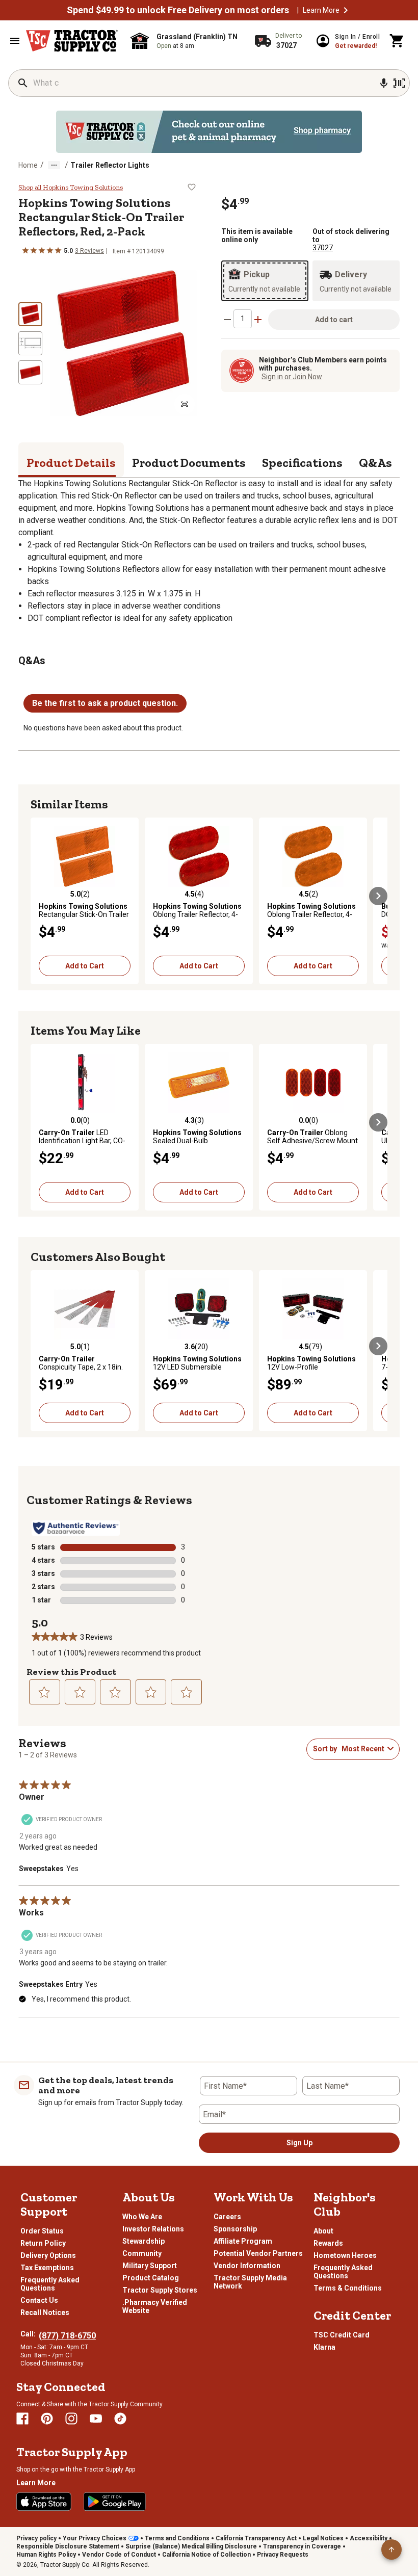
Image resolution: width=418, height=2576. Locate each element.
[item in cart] (397, 41)
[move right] (378, 896)
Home (28, 165)
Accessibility (369, 2538)
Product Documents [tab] (189, 463)
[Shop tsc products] (209, 132)
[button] (346, 10)
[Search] (23, 83)
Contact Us (39, 2300)
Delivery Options (48, 2255)
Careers (227, 2217)
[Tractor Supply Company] (72, 41)
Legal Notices (323, 2538)
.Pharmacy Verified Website (155, 2306)
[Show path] (54, 165)
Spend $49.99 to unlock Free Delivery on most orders (178, 10)
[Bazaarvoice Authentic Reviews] (76, 1528)
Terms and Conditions (177, 2538)
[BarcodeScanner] (399, 83)
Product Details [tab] (71, 463)
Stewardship (143, 2241)
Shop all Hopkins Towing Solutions (71, 188)
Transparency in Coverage (302, 2546)
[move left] (40, 896)
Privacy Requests (283, 2555)
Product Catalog (151, 2278)
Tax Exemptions (47, 2268)
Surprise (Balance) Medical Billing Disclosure (191, 2546)
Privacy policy (36, 2538)
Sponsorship (235, 2229)
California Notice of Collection (206, 2555)
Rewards (328, 2243)
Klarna (324, 2347)
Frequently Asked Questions (50, 2284)
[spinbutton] (243, 319)
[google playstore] (115, 2502)
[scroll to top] (391, 2549)
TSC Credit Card (342, 2335)
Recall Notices (45, 2312)
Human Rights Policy (46, 2555)
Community (142, 2253)
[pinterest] (47, 2419)
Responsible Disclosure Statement (68, 2546)
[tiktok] (120, 2419)
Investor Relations (153, 2229)
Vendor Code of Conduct (119, 2555)
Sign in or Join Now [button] (292, 377)
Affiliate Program (243, 2241)
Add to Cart (85, 966)
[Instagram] (71, 2419)
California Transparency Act (256, 2538)
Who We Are (142, 2217)
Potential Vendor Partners (258, 2253)
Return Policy (43, 2243)
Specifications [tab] (302, 463)
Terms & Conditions (348, 2288)
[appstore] (44, 2502)
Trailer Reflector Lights (110, 165)
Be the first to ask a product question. (105, 703)
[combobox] (362, 1749)
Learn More (321, 10)
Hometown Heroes (345, 2255)
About (323, 2231)
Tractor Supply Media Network (250, 2282)
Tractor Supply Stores (160, 2290)
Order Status (42, 2231)
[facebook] (22, 2419)
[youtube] (96, 2419)
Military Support (150, 2266)
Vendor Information (247, 2266)
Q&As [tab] (375, 463)
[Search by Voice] (384, 83)
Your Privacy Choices (95, 2538)
